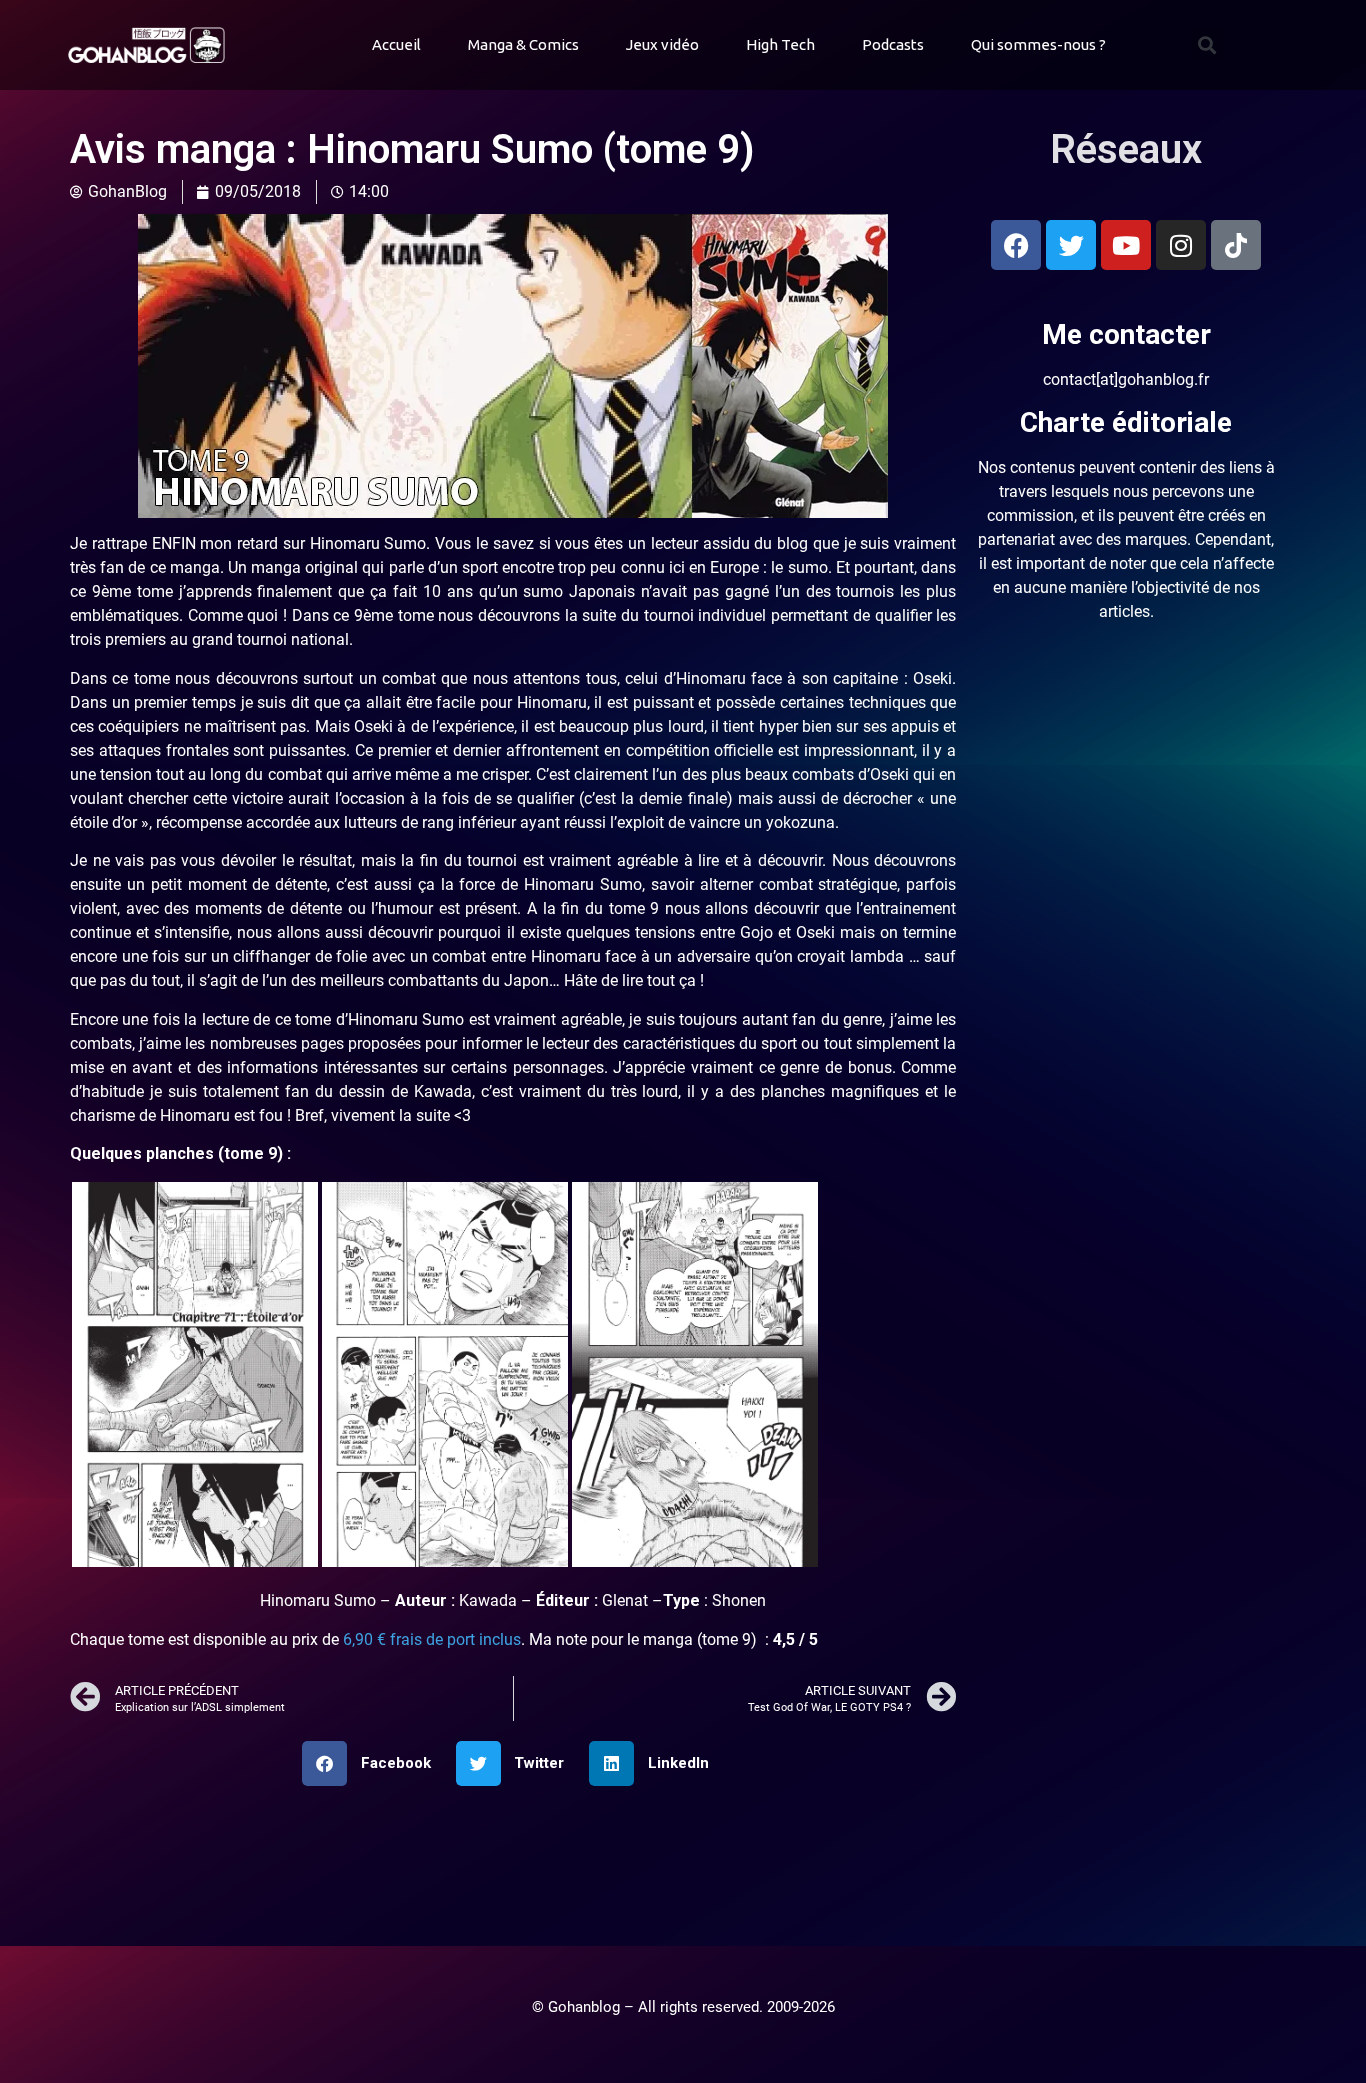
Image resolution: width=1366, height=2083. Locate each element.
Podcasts (893, 44)
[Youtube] (1126, 245)
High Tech (780, 44)
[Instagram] (1181, 245)
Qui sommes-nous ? (1038, 44)
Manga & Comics (523, 44)
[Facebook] (1016, 245)
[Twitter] (1071, 245)
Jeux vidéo (662, 44)
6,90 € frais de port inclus (432, 1639)
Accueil (396, 44)
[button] (1207, 45)
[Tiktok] (1236, 245)
